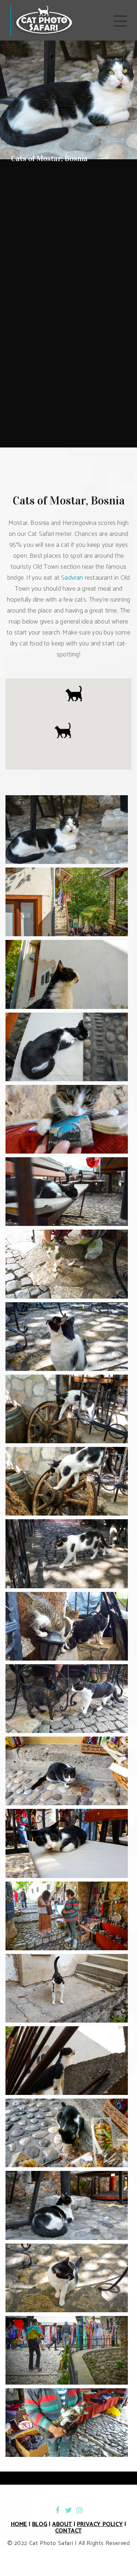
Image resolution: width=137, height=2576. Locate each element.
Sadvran (72, 578)
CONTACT (68, 2531)
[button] (63, 731)
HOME (19, 2524)
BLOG (40, 2524)
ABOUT (62, 2524)
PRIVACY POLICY (100, 2524)
